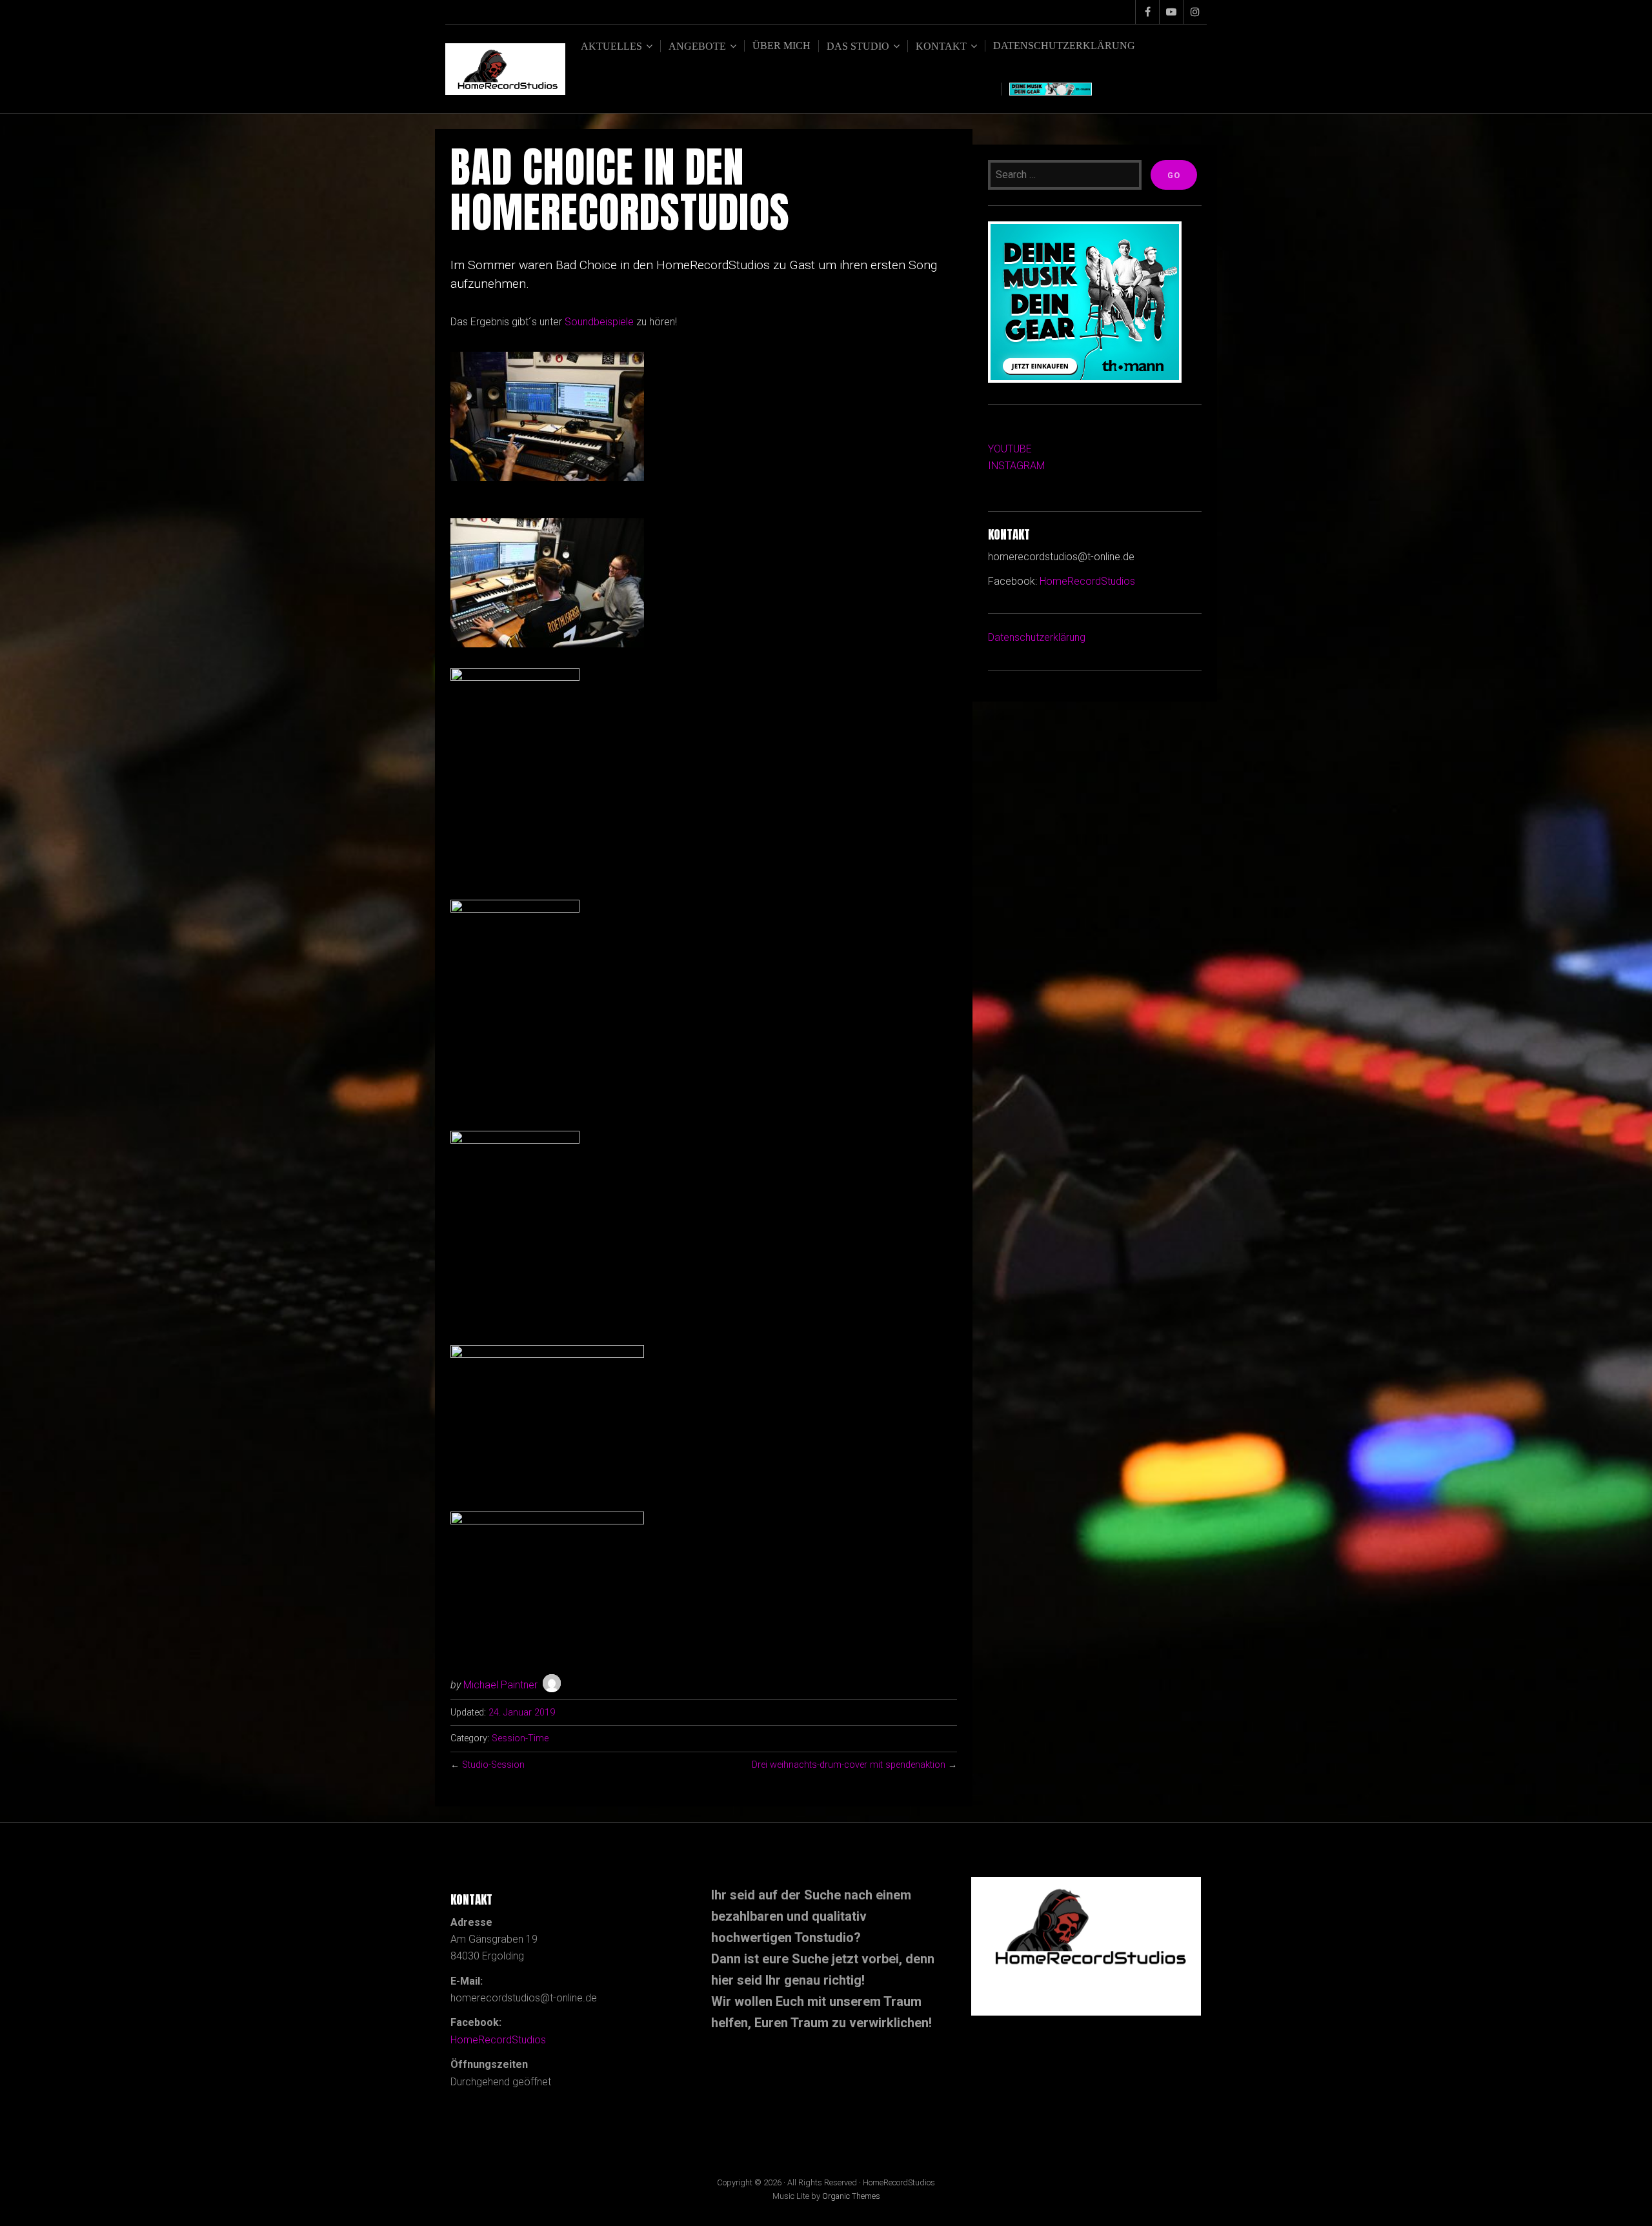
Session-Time (520, 1738)
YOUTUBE (1010, 449)
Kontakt (941, 46)
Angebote (697, 46)
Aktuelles (611, 46)
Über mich (781, 46)
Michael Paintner (500, 1685)
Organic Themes (851, 2196)
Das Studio (858, 46)
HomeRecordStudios (1087, 581)
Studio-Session (493, 1765)
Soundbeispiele (599, 322)
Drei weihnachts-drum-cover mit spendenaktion (849, 1765)
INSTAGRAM (1016, 466)
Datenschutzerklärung (1064, 46)
